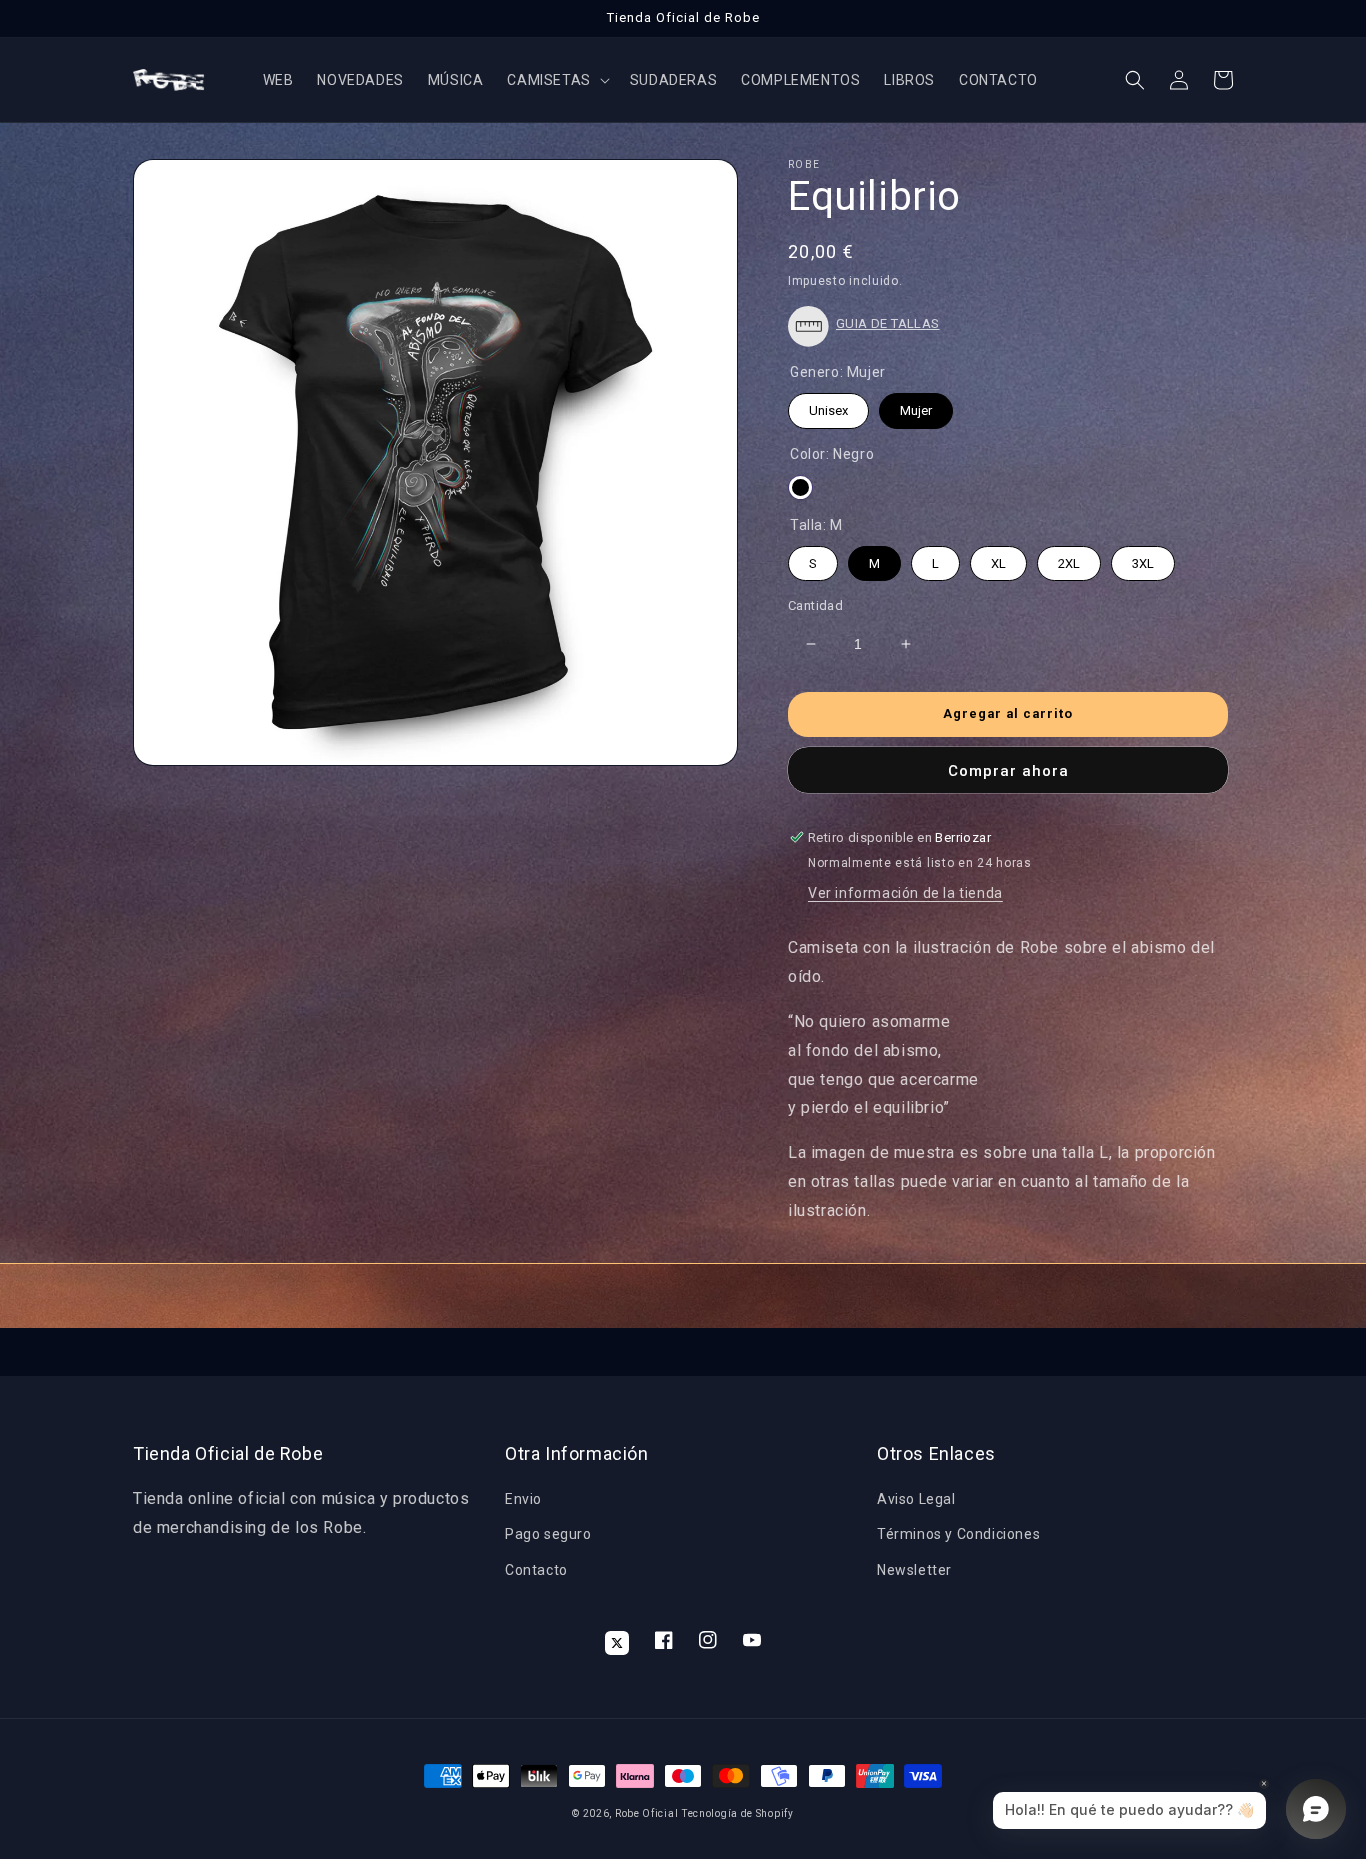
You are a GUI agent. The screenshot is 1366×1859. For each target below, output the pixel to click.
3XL (1143, 558)
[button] (556, 80)
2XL (1069, 558)
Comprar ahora (1008, 771)
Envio (523, 1499)
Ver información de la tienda (905, 893)
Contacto (536, 1570)
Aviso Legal (916, 1499)
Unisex (829, 405)
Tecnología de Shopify (738, 1813)
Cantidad (815, 605)
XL (999, 558)
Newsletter (914, 1570)
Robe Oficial (646, 1813)
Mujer (916, 405)
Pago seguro (548, 1534)
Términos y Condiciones (958, 1534)
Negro (800, 487)
